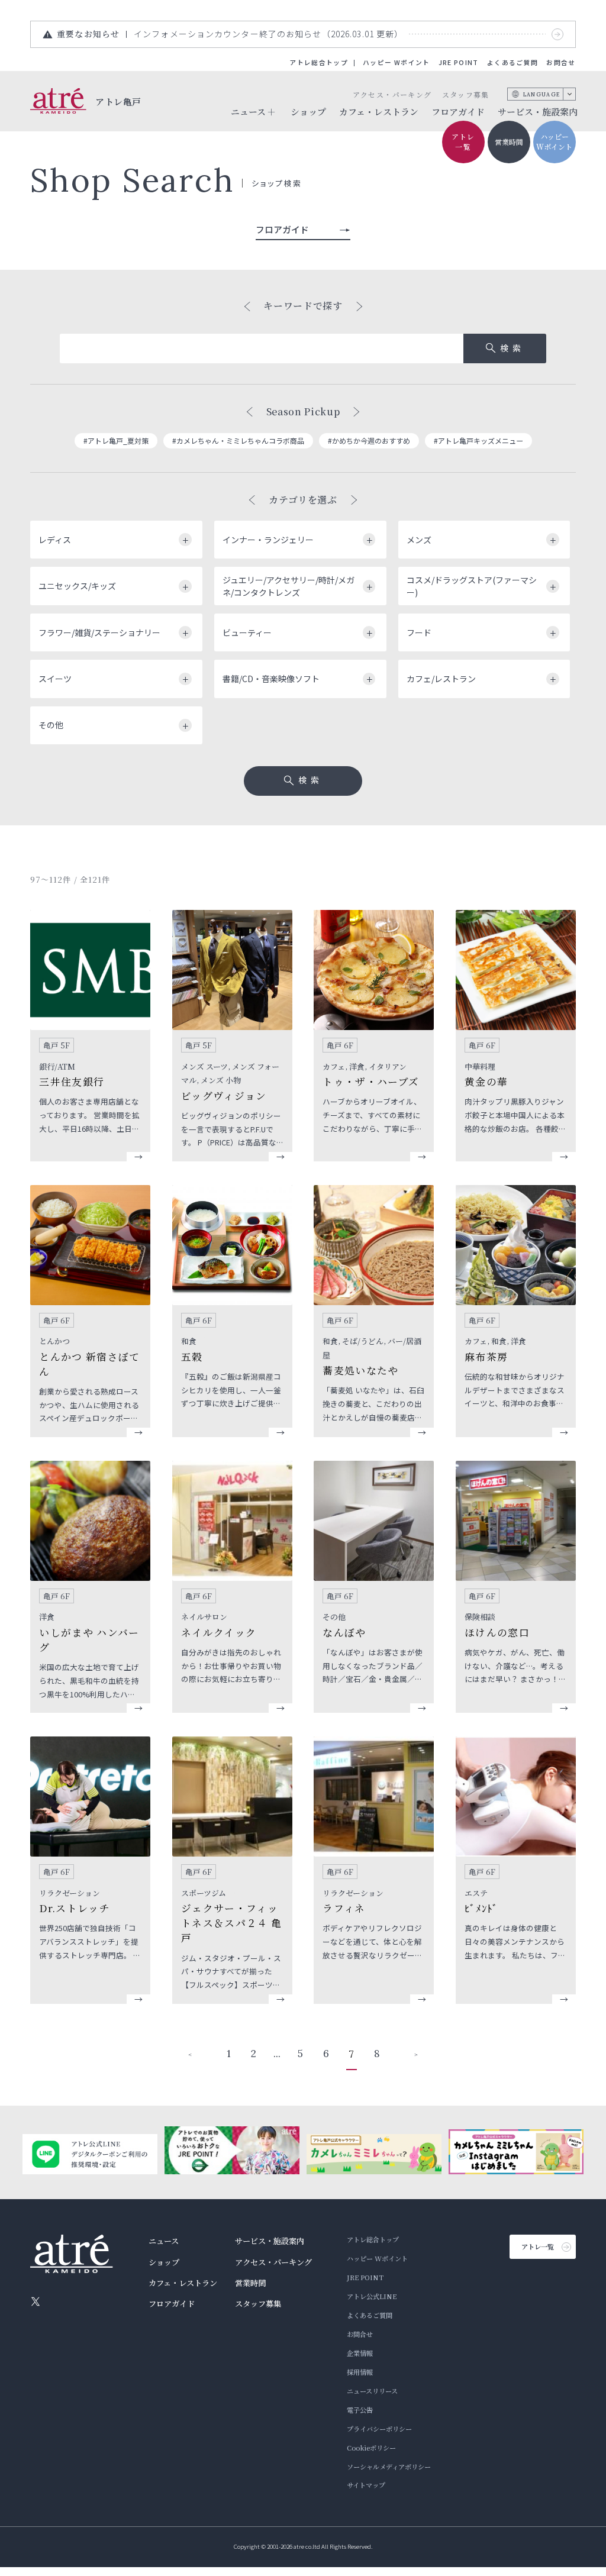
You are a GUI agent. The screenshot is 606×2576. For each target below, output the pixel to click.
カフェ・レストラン (379, 112)
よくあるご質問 (512, 62)
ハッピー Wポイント (396, 62)
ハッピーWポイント (554, 141)
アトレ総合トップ (319, 62)
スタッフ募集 (466, 94)
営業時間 (509, 142)
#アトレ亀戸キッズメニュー (478, 440)
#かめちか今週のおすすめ (369, 440)
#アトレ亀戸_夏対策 (116, 440)
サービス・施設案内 (538, 112)
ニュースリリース (372, 2391)
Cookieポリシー (371, 2448)
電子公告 (360, 2410)
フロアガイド (458, 112)
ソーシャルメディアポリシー (389, 2467)
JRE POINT (459, 62)
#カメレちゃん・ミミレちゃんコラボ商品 (238, 440)
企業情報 (360, 2353)
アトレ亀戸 (118, 101)
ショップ (308, 112)
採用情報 (360, 2372)
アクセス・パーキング (392, 94)
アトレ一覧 (463, 141)
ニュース (164, 2241)
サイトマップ (366, 2485)
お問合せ (561, 62)
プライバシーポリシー (379, 2429)
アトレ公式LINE (372, 2296)
